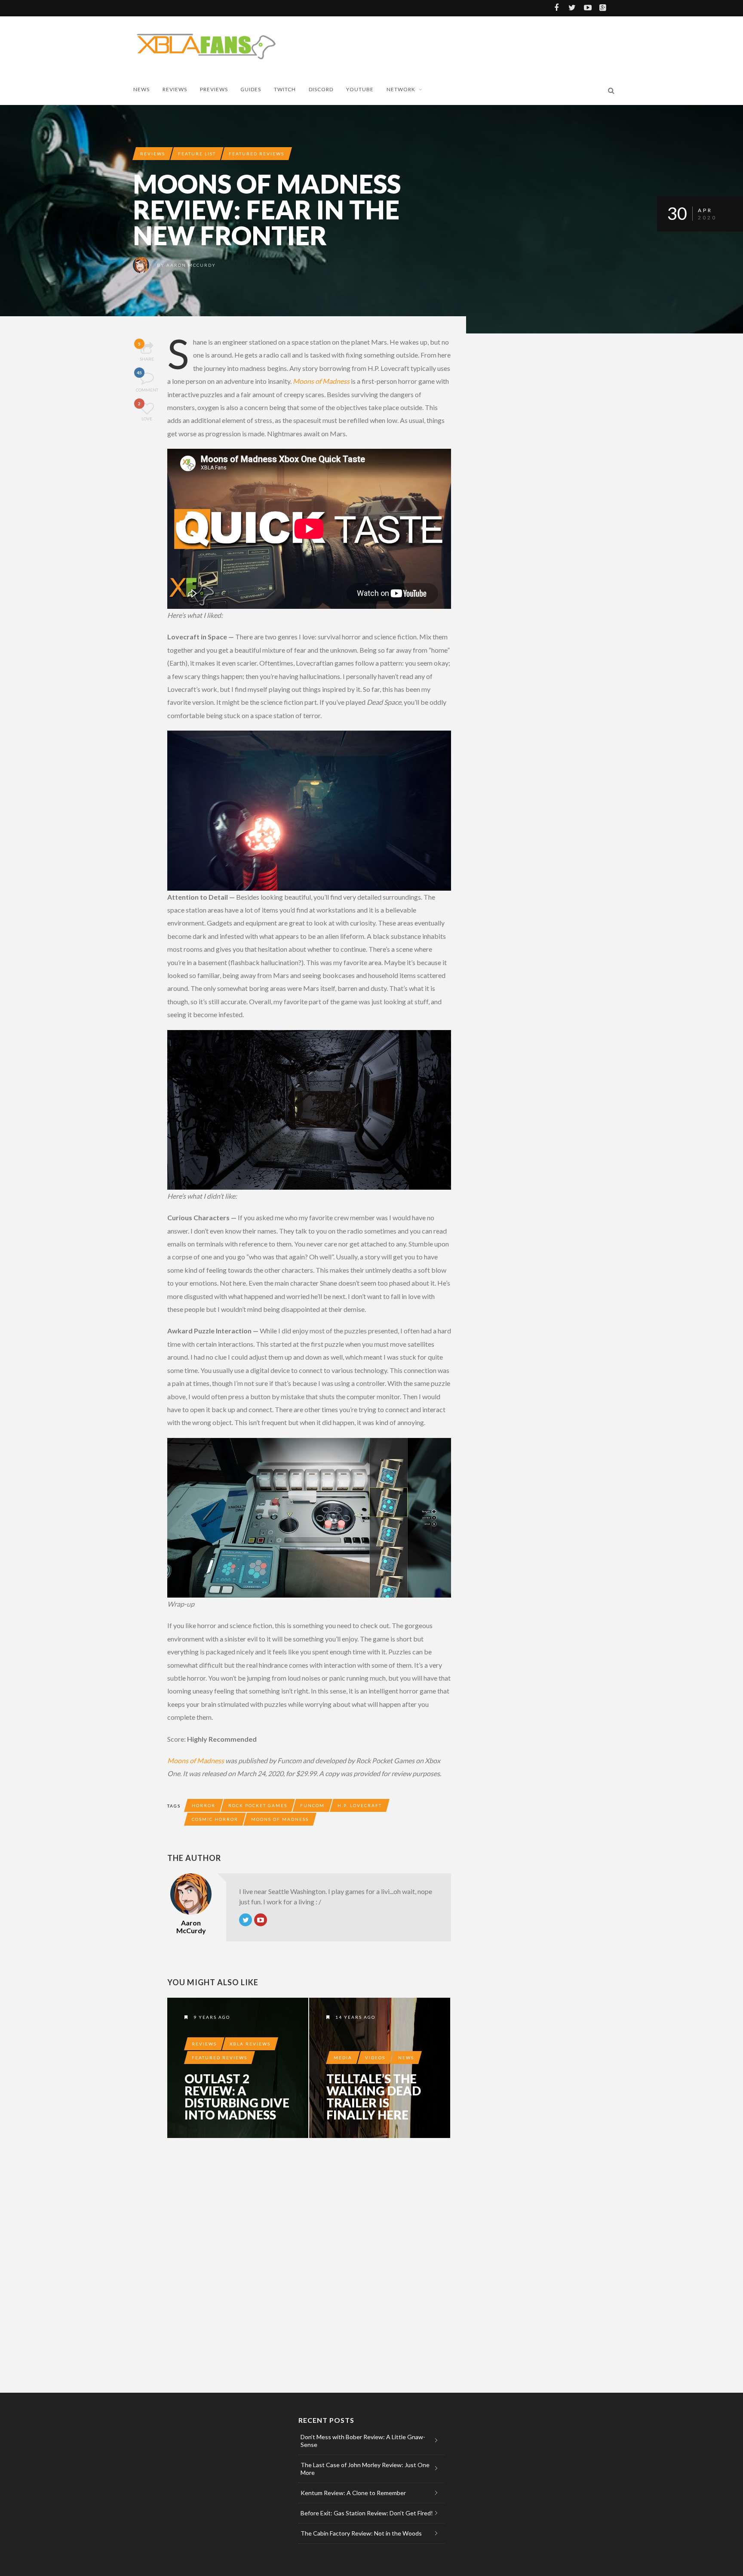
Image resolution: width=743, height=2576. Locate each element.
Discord (321, 89)
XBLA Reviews (250, 2044)
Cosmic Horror (215, 1819)
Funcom (312, 1805)
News (141, 89)
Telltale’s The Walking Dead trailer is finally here (374, 2097)
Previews (214, 89)
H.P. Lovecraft (360, 1805)
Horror (204, 1805)
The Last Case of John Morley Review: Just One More (365, 2469)
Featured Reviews (256, 154)
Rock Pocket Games (258, 1805)
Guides (251, 89)
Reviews (175, 89)
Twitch (285, 89)
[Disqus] (309, 2264)
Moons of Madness (321, 381)
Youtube (360, 89)
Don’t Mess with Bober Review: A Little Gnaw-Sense (363, 2441)
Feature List (197, 154)
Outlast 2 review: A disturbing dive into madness (237, 2097)
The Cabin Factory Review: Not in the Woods (361, 2533)
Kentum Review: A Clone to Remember (353, 2493)
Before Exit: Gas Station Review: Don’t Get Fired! (367, 2513)
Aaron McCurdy (191, 265)
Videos (375, 2058)
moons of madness (280, 1819)
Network (401, 89)
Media (343, 2058)
